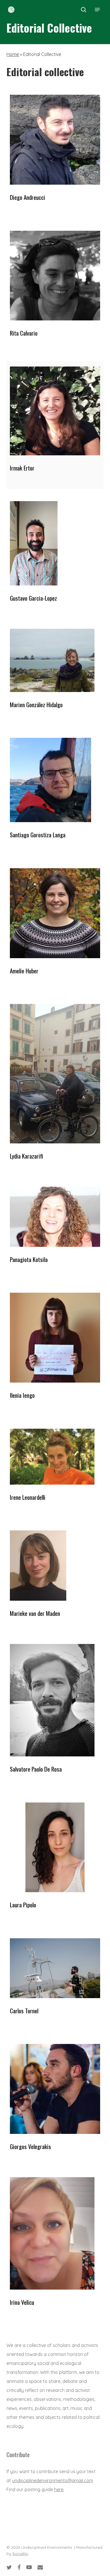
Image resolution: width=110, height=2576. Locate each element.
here (59, 2489)
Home (13, 54)
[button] (97, 10)
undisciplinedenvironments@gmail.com (53, 2480)
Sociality (20, 2554)
